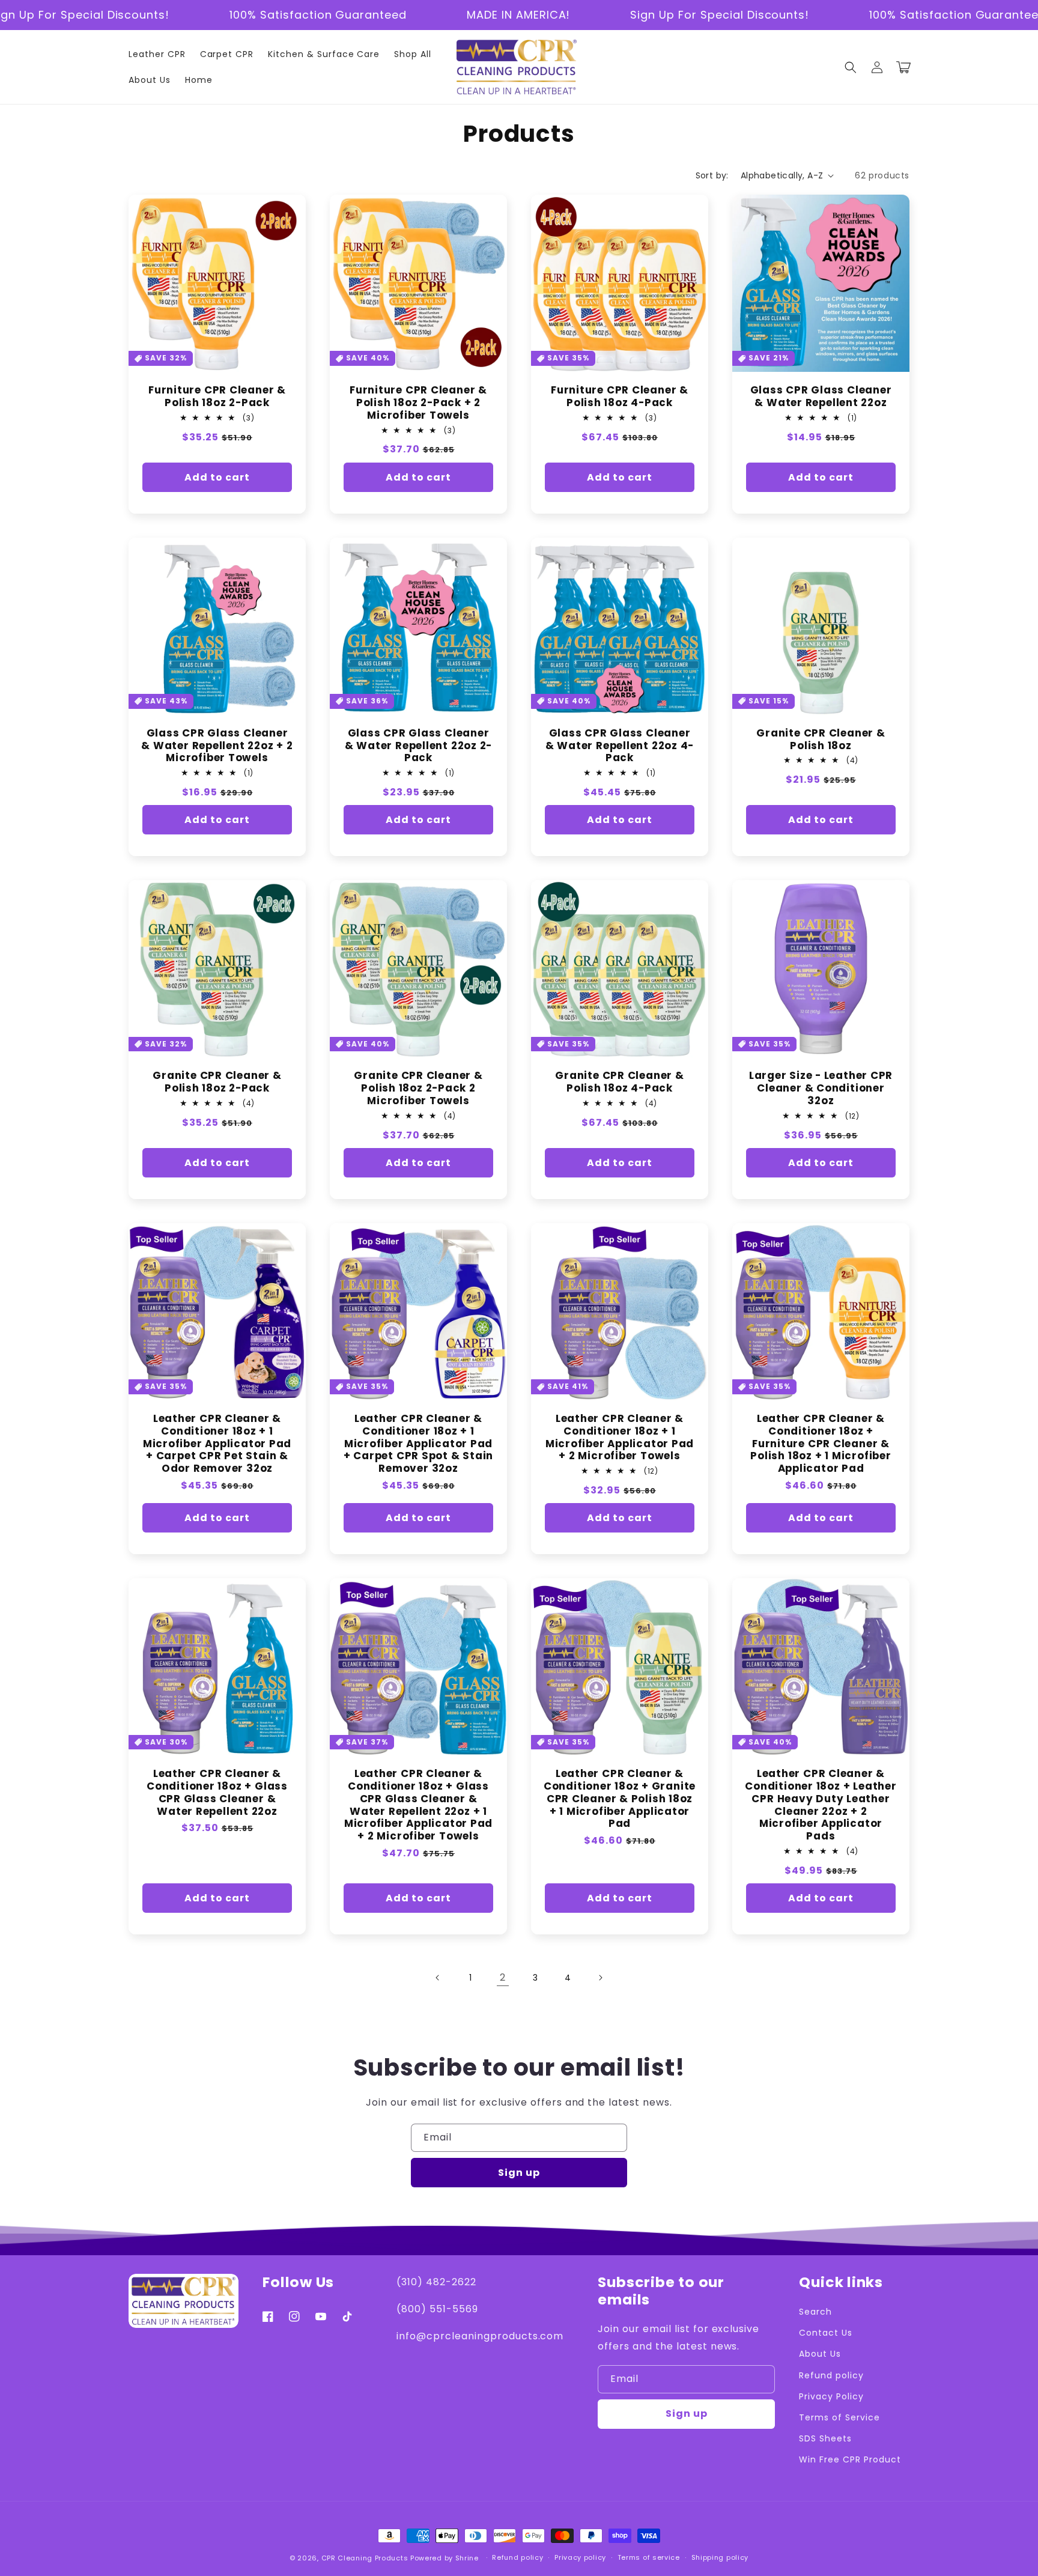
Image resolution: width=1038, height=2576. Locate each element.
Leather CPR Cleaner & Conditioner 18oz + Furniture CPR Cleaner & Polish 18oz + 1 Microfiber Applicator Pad (821, 1444)
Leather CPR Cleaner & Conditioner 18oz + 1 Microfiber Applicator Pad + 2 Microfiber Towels (620, 1437)
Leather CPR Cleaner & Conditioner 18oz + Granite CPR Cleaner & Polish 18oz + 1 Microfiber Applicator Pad (620, 1799)
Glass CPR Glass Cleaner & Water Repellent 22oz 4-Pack (620, 746)
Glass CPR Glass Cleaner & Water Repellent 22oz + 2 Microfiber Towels (217, 746)
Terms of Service (839, 2417)
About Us (820, 2354)
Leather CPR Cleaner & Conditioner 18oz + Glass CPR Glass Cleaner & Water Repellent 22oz (217, 1792)
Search (815, 2312)
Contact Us (826, 2333)
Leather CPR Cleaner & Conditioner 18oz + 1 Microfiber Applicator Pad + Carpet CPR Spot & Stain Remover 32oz (419, 1444)
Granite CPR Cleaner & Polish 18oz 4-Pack (619, 1082)
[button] (851, 67)
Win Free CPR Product (850, 2459)
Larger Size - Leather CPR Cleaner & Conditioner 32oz (821, 1088)
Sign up (519, 2173)
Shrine (467, 2558)
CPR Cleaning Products (365, 2558)
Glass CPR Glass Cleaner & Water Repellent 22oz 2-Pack (419, 746)
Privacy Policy (831, 2396)
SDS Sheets (825, 2438)
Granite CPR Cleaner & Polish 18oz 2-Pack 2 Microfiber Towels (418, 1088)
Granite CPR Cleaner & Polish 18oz (821, 740)
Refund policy (831, 2375)
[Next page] (600, 1978)
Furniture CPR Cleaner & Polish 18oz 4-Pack (620, 396)
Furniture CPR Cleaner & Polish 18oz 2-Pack (217, 396)
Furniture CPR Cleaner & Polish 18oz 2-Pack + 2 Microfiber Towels (418, 402)
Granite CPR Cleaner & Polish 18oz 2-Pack (217, 1082)
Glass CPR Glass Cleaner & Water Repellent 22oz (821, 396)
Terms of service (649, 2557)
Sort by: (712, 175)
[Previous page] (438, 1978)
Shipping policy (720, 2557)
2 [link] (503, 1977)
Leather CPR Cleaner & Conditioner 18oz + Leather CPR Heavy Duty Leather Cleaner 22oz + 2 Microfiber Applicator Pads (821, 1805)
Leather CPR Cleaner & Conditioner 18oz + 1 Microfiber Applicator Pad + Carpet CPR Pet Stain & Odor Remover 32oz (217, 1444)
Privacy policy (580, 2557)
